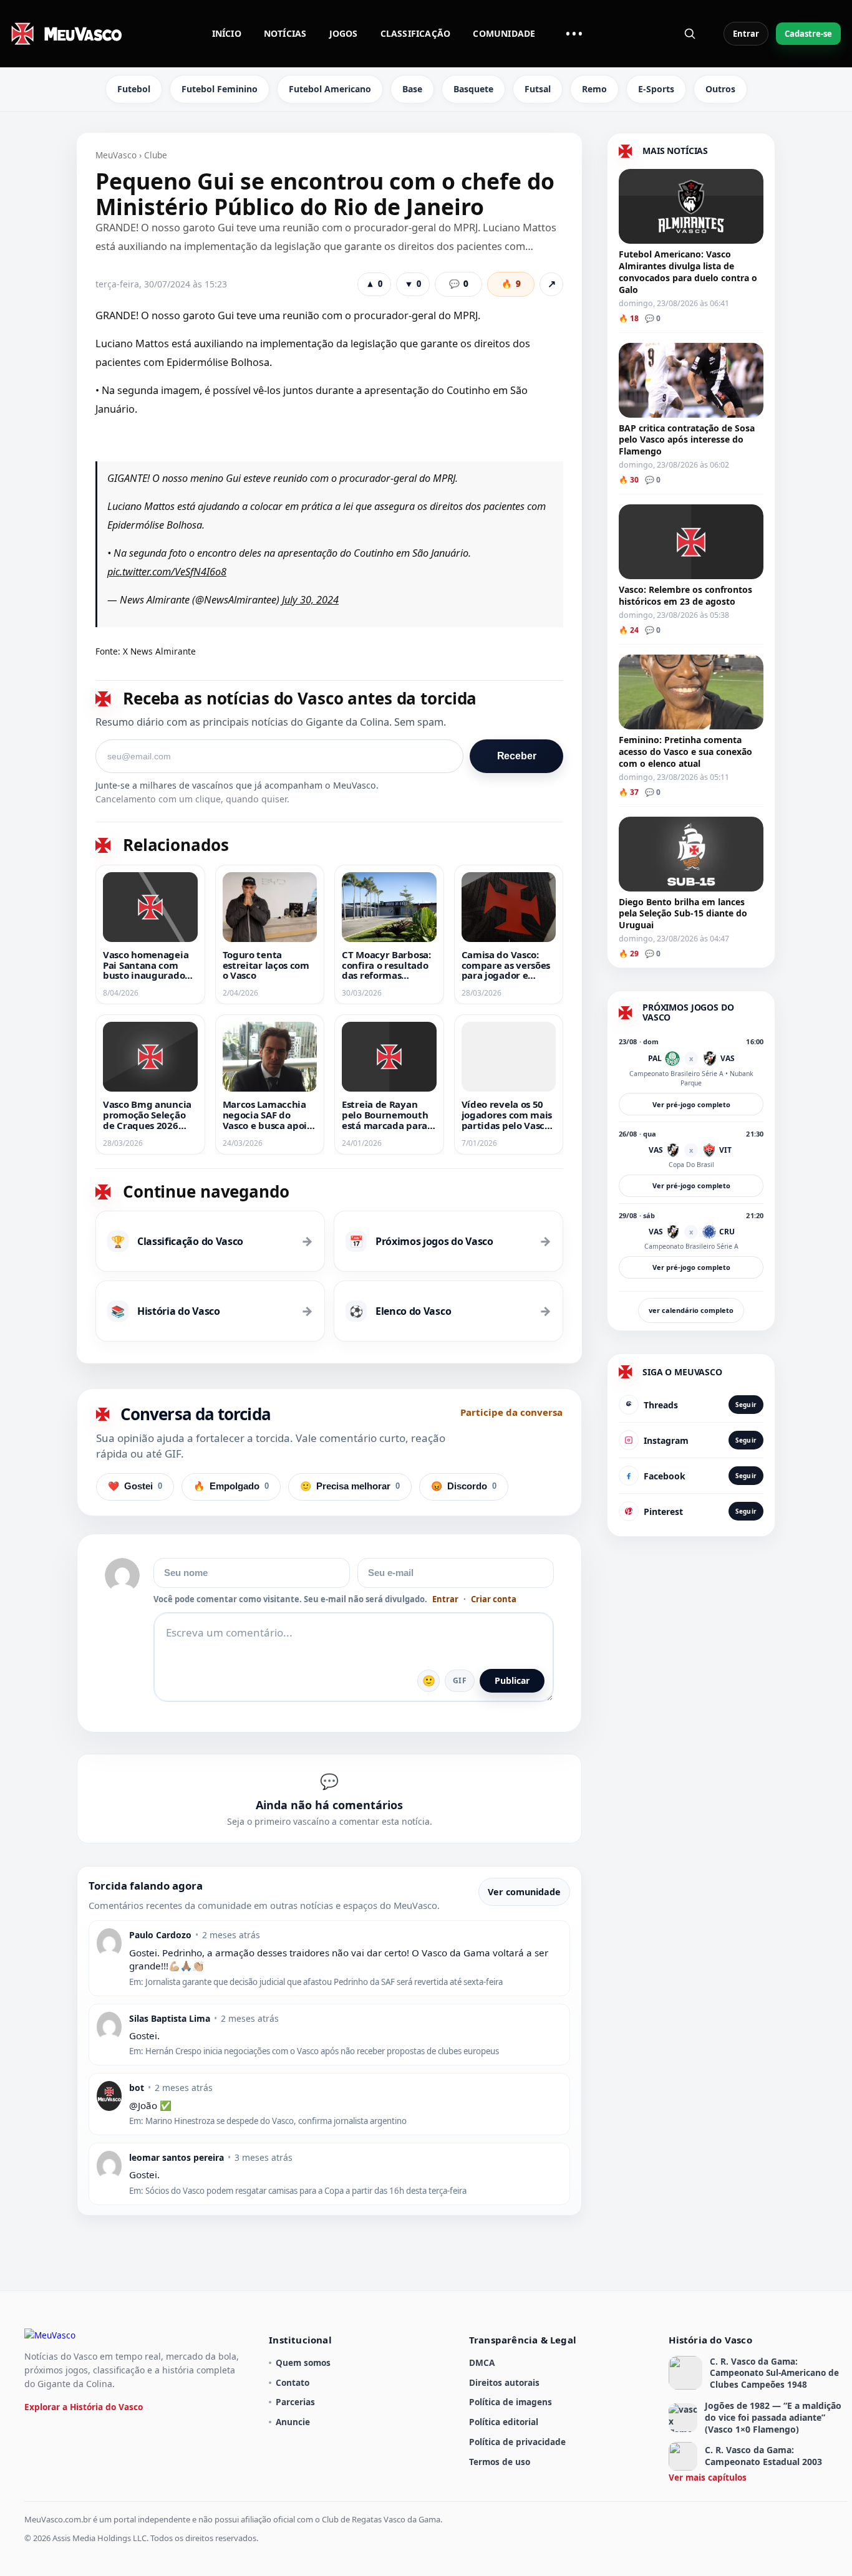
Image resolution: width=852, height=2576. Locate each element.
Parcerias (295, 2402)
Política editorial (504, 2422)
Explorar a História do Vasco (84, 2407)
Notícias (285, 33)
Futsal (538, 89)
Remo (594, 89)
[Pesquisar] (690, 34)
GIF (460, 1680)
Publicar (512, 1680)
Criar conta (494, 1599)
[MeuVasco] (67, 34)
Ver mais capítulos (708, 2477)
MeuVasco (116, 155)
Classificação (416, 33)
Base (412, 89)
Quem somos (303, 2362)
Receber (517, 756)
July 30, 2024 (310, 600)
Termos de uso (500, 2462)
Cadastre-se (808, 34)
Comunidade (504, 33)
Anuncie (293, 2422)
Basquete (473, 89)
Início (227, 33)
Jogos (344, 33)
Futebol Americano (330, 89)
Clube (156, 155)
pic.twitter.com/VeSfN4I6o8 (167, 572)
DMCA (482, 2362)
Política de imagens (511, 2402)
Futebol (134, 89)
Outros (720, 89)
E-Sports (656, 89)
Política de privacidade (517, 2442)
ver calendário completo (691, 1310)
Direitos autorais (504, 2382)
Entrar (746, 34)
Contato (293, 2382)
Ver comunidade (524, 1892)
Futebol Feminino (220, 89)
